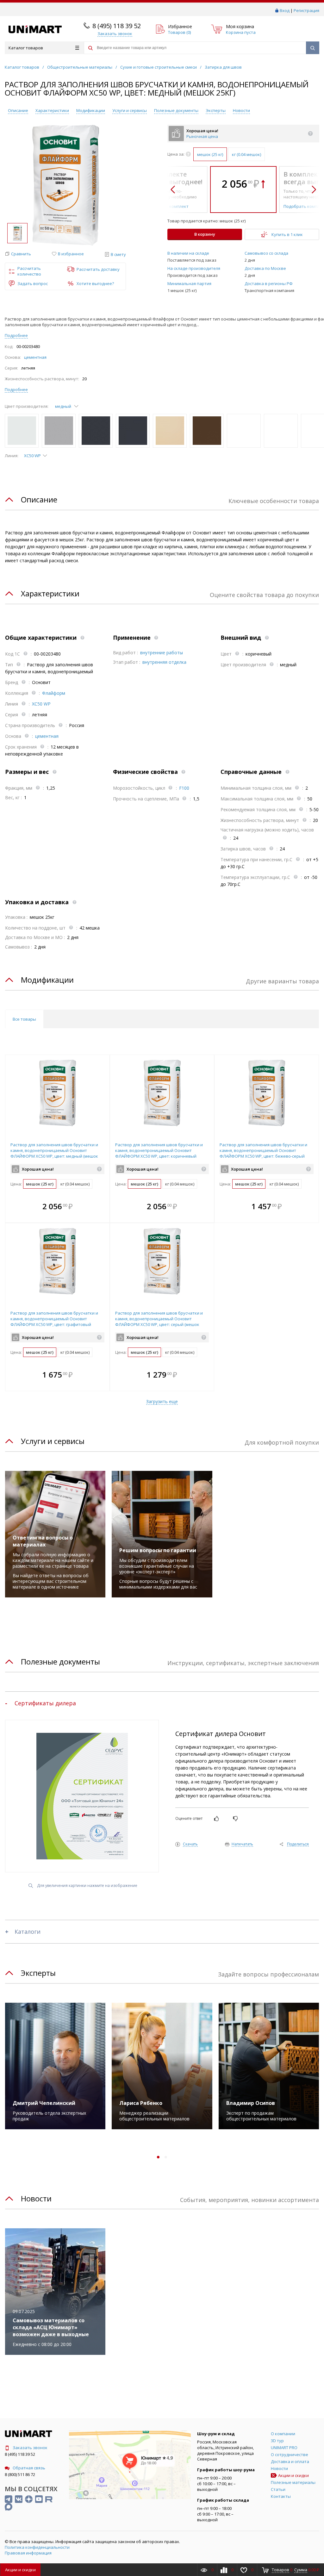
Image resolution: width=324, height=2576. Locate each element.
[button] (18, 254)
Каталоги (28, 1932)
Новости (241, 110)
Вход (285, 10)
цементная (35, 357)
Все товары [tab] (24, 1019)
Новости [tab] (36, 2198)
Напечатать (242, 1844)
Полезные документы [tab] (60, 1661)
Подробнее (16, 335)
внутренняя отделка (164, 662)
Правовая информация (28, 2553)
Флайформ (54, 693)
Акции (20, 2570)
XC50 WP (41, 704)
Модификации (91, 110)
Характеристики (52, 110)
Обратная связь (29, 2468)
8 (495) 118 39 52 (117, 26)
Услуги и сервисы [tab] (53, 1441)
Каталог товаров (26, 48)
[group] (65, 185)
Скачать (190, 1844)
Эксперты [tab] (38, 1973)
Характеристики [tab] (50, 593)
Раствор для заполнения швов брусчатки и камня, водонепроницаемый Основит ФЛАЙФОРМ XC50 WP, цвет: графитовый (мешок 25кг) (54, 1322)
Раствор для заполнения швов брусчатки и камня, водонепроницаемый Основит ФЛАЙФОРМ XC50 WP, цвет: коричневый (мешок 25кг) (159, 1153)
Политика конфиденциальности (37, 2547)
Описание (18, 110)
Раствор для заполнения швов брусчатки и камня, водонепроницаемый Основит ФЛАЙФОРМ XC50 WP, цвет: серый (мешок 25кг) (159, 1322)
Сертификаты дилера (45, 1703)
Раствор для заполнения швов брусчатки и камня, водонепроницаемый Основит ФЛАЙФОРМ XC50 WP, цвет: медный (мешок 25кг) (54, 1153)
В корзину (205, 234)
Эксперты (216, 110)
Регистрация (306, 10)
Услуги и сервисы (130, 110)
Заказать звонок (30, 2448)
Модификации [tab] (47, 980)
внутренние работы (162, 653)
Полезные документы (176, 110)
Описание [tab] (39, 499)
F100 (184, 788)
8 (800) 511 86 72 (20, 2474)
